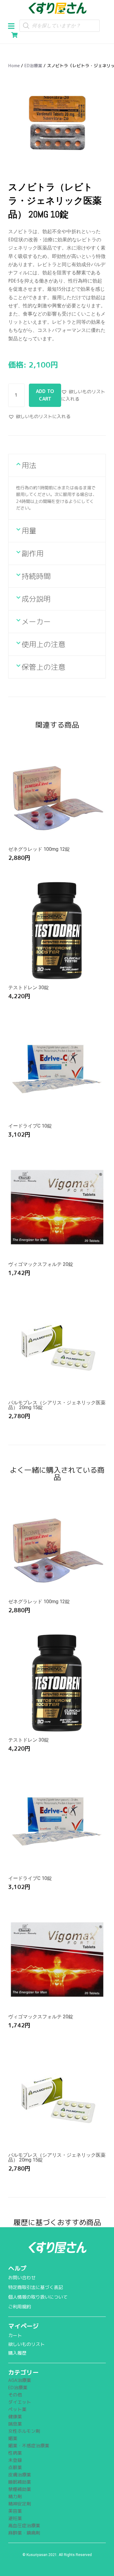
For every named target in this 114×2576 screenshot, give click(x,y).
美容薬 (15, 2511)
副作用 (33, 553)
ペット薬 (17, 2409)
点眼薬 (15, 2467)
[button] (14, 25)
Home (14, 66)
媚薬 (13, 2438)
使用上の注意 (43, 644)
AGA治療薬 (20, 2380)
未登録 (15, 2460)
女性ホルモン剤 (24, 2431)
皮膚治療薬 (20, 2475)
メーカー (36, 622)
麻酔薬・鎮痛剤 (24, 2533)
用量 (29, 531)
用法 (29, 465)
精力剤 (15, 2497)
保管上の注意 (43, 667)
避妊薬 (15, 2518)
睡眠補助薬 (20, 2482)
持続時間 (36, 576)
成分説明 (36, 599)
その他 (15, 2395)
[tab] (57, 465)
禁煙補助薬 (20, 2489)
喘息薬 (15, 2424)
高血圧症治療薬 (24, 2526)
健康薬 (15, 2417)
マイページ (23, 2326)
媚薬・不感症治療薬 (29, 2446)
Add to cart (45, 395)
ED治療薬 (33, 66)
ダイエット (20, 2402)
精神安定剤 (20, 2504)
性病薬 (15, 2453)
